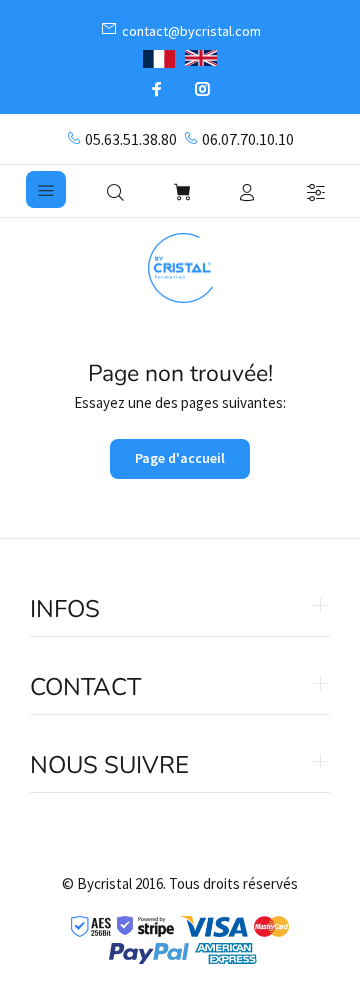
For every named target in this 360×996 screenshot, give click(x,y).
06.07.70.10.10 (248, 139)
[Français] (159, 57)
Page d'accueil (180, 458)
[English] (201, 57)
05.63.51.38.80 (131, 139)
